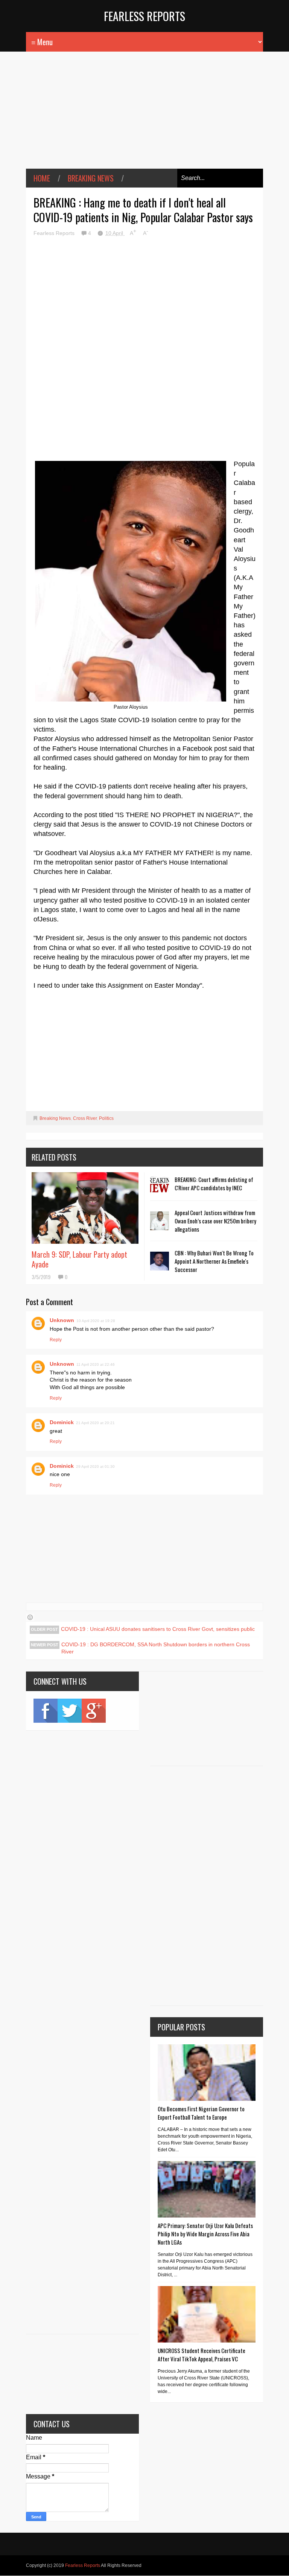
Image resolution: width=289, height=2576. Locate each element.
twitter (70, 1711)
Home (42, 178)
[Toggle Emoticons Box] (30, 1617)
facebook (46, 1711)
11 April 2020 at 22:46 (96, 1364)
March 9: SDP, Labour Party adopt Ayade (79, 1259)
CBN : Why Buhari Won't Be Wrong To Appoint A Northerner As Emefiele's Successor (214, 1261)
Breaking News (91, 178)
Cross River (85, 1118)
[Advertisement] (144, 116)
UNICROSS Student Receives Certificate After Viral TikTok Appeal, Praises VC (202, 2355)
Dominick (62, 1422)
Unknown (62, 1320)
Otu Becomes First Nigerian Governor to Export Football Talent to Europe (201, 2113)
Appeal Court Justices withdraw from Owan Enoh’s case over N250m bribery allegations (215, 1221)
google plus (94, 1711)
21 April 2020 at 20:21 (95, 1423)
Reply (56, 1340)
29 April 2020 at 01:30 (95, 1466)
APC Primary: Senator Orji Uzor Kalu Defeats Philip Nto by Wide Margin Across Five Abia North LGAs (205, 2234)
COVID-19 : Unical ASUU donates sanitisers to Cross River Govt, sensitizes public (158, 1629)
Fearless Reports (144, 16)
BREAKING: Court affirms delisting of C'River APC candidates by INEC (214, 1184)
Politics (106, 1118)
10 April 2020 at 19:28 (96, 1321)
